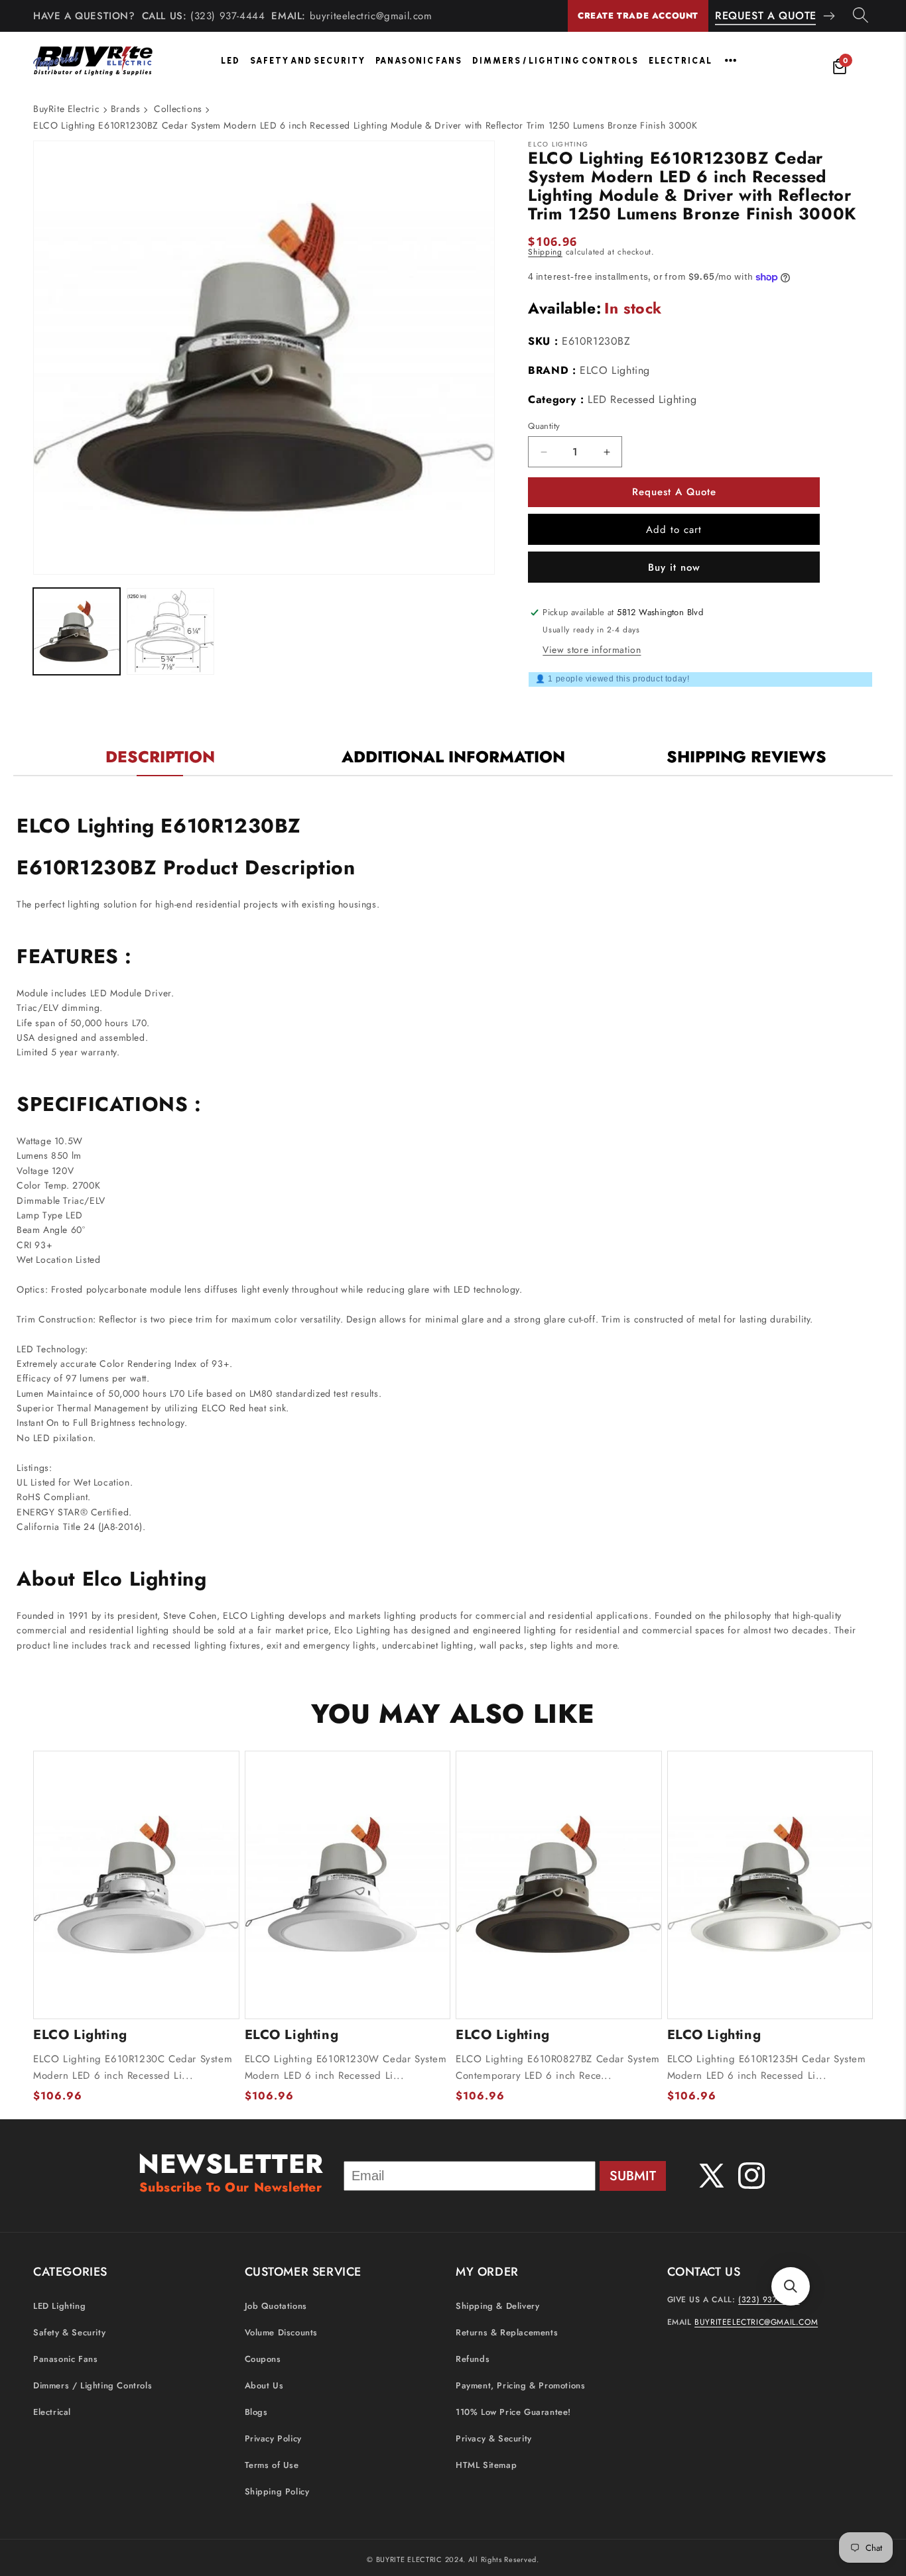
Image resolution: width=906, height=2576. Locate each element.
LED (230, 61)
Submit (633, 2176)
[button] (791, 2286)
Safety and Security (308, 61)
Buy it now (674, 567)
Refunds (473, 2360)
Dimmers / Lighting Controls (555, 61)
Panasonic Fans (419, 61)
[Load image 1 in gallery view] (77, 631)
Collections (178, 109)
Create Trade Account (638, 16)
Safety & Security (69, 2333)
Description (160, 757)
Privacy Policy (273, 2439)
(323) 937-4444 (227, 16)
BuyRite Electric (67, 109)
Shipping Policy (277, 2492)
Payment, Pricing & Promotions (520, 2386)
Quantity (544, 426)
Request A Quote (766, 16)
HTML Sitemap (486, 2466)
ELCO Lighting (615, 370)
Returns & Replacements (507, 2333)
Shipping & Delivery (497, 2307)
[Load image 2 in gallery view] (170, 631)
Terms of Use (272, 2466)
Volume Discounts (282, 2333)
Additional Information (453, 757)
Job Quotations (276, 2307)
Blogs (256, 2413)
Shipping (545, 252)
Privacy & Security (494, 2439)
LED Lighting (59, 2307)
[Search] (861, 16)
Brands (126, 109)
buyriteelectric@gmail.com (371, 16)
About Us (264, 2386)
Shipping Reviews (746, 757)
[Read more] (731, 60)
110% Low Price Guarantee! (513, 2413)
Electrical (680, 61)
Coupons (263, 2360)
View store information (592, 650)
